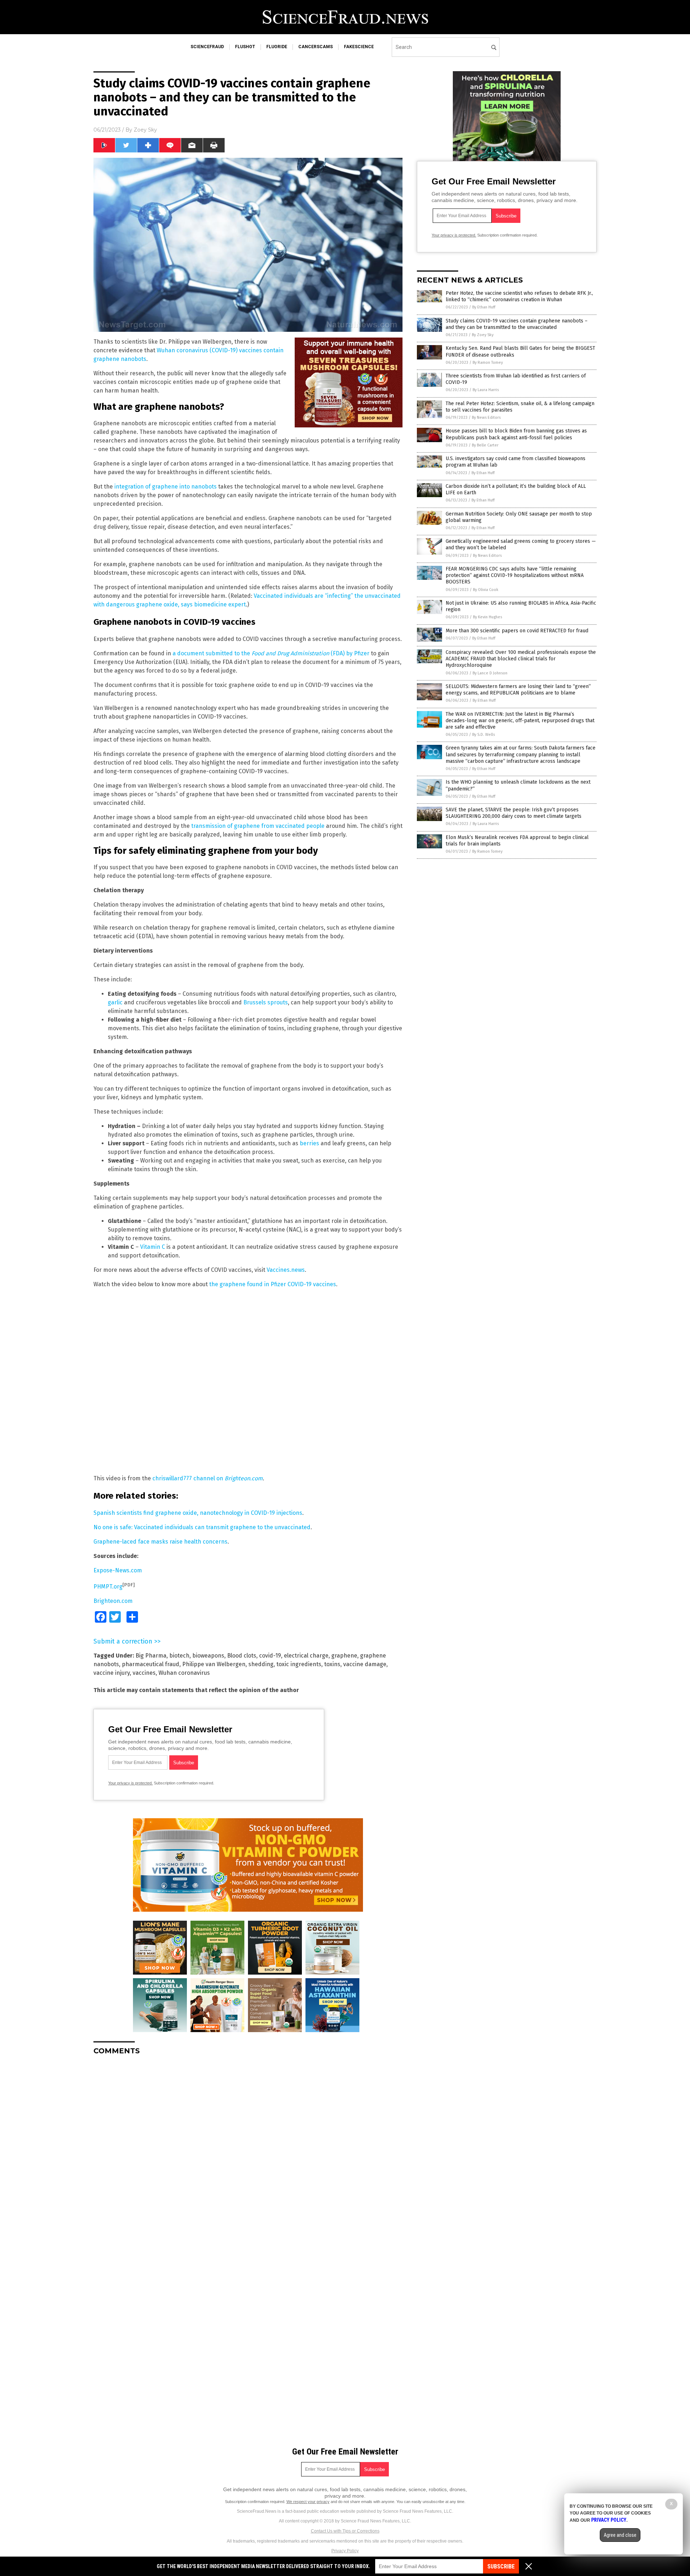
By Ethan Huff (484, 307)
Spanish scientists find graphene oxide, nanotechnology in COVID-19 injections (198, 1513)
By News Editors (486, 418)
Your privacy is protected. (130, 1783)
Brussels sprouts (266, 1002)
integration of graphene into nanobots (165, 487)
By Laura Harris (486, 390)
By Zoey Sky (483, 335)
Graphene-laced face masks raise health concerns (160, 1542)
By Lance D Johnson (490, 673)
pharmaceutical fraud (151, 1664)
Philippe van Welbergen (214, 1664)
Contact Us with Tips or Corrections (345, 2531)
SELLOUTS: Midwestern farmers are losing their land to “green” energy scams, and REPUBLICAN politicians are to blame (518, 690)
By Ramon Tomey (488, 363)
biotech (179, 1656)
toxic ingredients (299, 1664)
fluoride (277, 47)
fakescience (359, 47)
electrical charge (306, 1656)
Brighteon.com (113, 1601)
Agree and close (620, 2535)
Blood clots (242, 1656)
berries (309, 1143)
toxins (332, 1664)
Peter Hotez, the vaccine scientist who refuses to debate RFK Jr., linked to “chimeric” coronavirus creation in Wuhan (519, 296)
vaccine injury (112, 1673)
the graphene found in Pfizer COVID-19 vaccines (273, 1284)
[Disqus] (248, 2151)
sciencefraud (207, 47)
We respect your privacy (308, 2502)
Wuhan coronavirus (184, 1673)
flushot (245, 47)
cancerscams (316, 47)
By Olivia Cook (486, 590)
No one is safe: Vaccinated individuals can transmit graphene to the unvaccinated (202, 1527)
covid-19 (270, 1656)
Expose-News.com (118, 1570)
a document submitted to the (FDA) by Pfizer (271, 653)
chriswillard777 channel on (208, 1478)
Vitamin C (153, 1247)
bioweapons (208, 1656)
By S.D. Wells (484, 735)
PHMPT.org (108, 1587)
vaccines (144, 1673)
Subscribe (501, 2566)
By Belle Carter (485, 445)
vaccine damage (365, 1664)
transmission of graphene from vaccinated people (258, 826)
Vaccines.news (286, 1270)
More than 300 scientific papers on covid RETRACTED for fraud (517, 631)
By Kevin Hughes (487, 617)
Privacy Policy (345, 2551)
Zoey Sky (145, 130)
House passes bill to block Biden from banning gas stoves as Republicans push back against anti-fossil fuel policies (516, 434)
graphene (344, 1656)
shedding (261, 1664)
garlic (115, 1002)
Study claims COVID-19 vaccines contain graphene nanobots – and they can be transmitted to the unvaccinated (517, 324)
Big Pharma (151, 1656)
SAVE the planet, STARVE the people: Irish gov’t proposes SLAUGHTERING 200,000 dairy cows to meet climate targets (514, 813)
